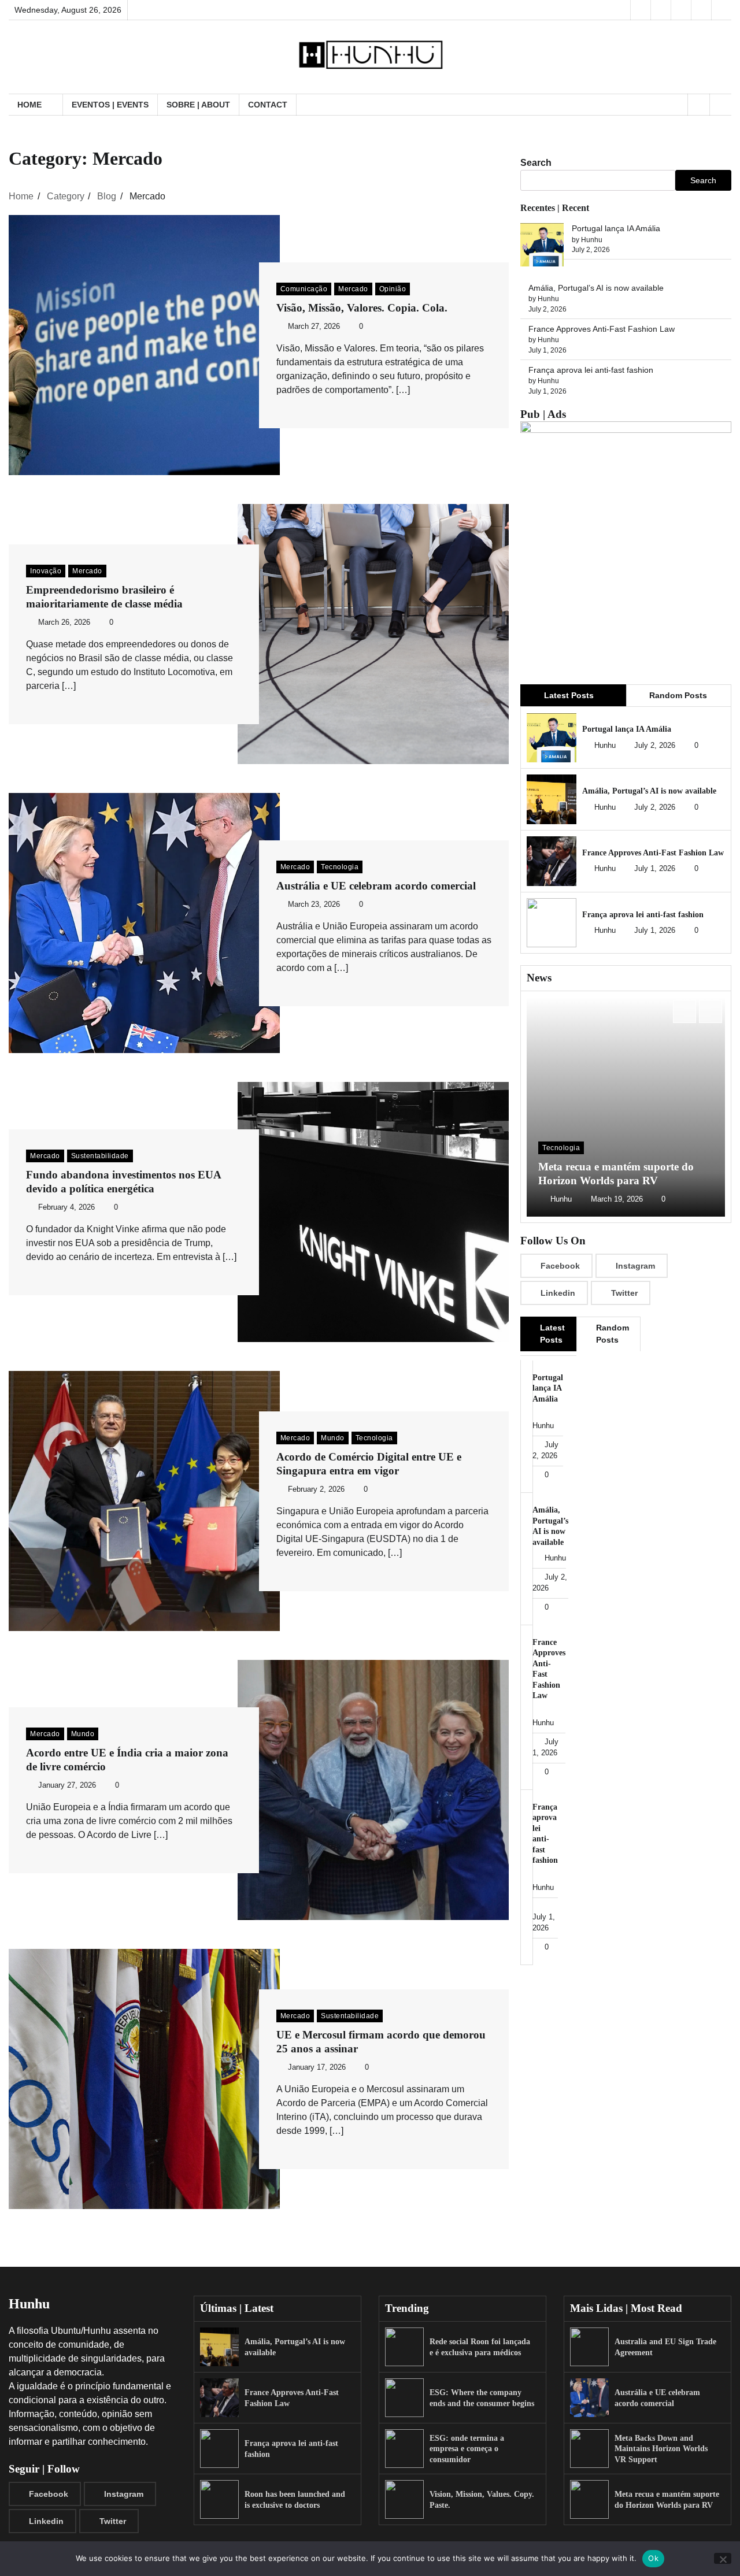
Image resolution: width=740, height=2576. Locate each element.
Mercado (353, 289)
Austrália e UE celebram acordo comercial (376, 886)
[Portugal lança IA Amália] (542, 247)
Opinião (393, 289)
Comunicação (304, 289)
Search (536, 163)
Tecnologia (340, 867)
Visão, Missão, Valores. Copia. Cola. (362, 308)
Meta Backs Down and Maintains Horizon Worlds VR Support (661, 2449)
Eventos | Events (110, 105)
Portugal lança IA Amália (616, 229)
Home (29, 105)
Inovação (46, 571)
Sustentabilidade (100, 1156)
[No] (723, 2558)
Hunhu (605, 746)
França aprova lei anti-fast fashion (591, 370)
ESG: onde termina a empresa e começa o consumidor (467, 2449)
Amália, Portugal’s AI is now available (596, 288)
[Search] (720, 105)
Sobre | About (198, 105)
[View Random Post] (699, 105)
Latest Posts (569, 695)
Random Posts (678, 695)
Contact (268, 105)
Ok (653, 2558)
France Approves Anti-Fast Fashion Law (602, 329)
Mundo (333, 1438)
